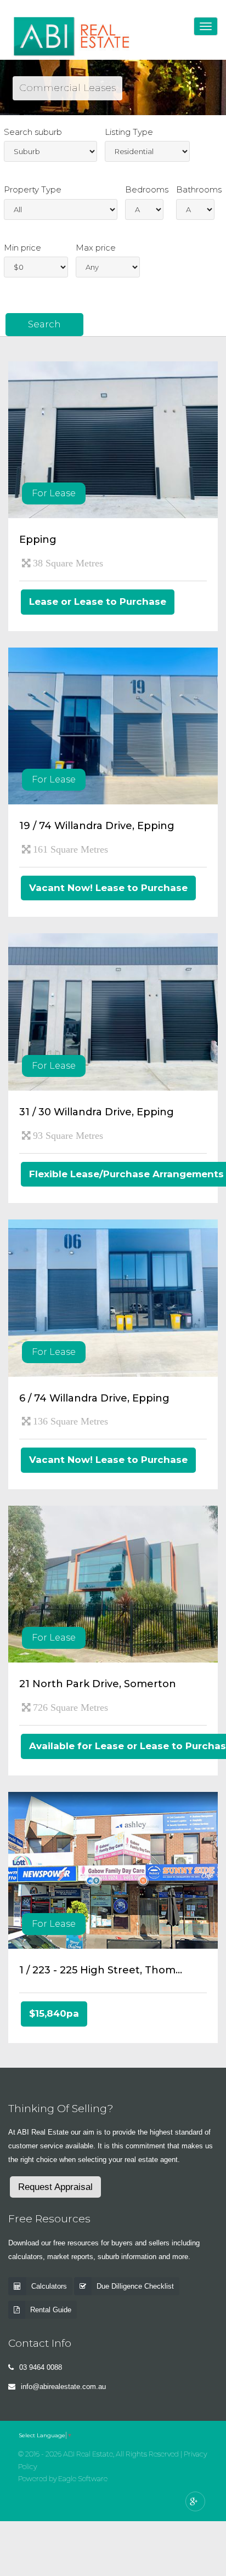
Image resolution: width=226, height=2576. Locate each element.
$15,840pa (54, 2013)
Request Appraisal (55, 2187)
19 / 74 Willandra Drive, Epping (97, 826)
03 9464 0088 (41, 2367)
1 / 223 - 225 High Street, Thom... (101, 1970)
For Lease (54, 493)
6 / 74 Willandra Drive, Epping (94, 1398)
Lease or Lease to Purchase (98, 602)
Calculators (49, 2286)
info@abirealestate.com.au (63, 2387)
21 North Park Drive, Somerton (98, 1684)
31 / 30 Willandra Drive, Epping (97, 1112)
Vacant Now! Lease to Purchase (108, 888)
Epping (38, 540)
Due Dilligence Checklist (135, 2286)
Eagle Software (83, 2479)
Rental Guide (51, 2310)
